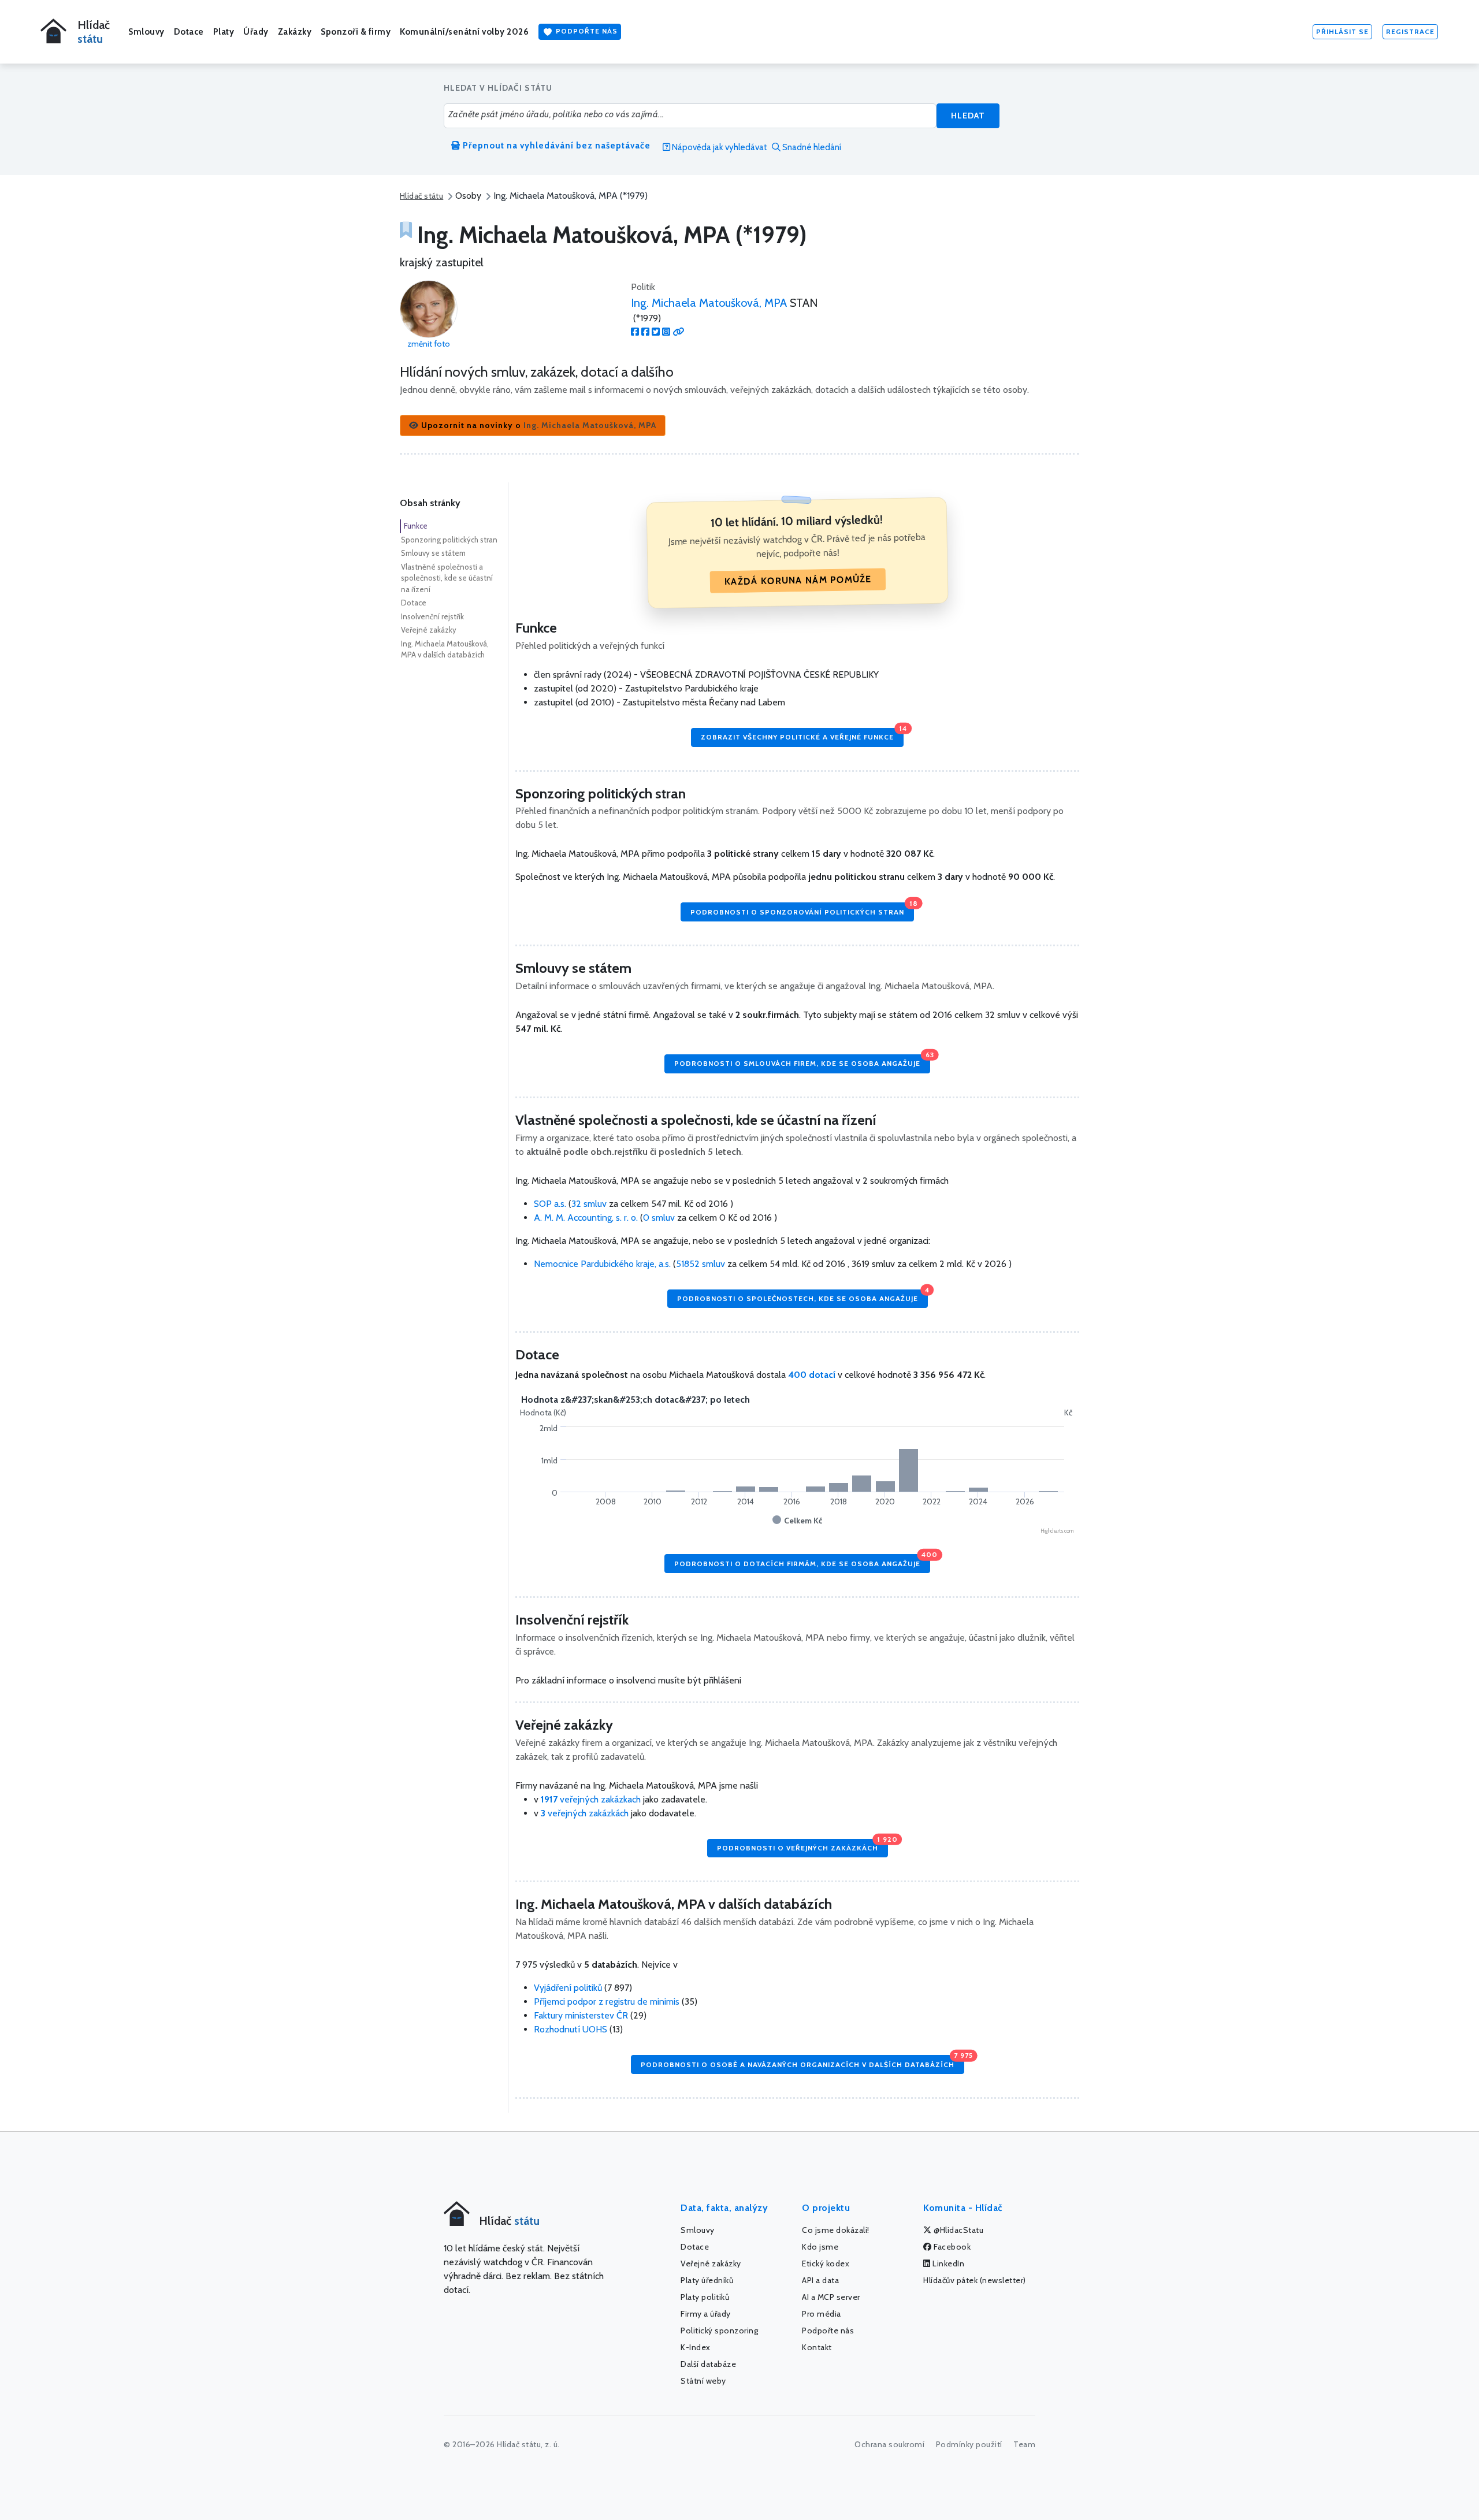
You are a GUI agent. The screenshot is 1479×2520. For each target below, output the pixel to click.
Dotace (189, 32)
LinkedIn (948, 2263)
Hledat (968, 116)
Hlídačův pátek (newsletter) (975, 2280)
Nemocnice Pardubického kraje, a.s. (603, 1264)
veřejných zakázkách (585, 1813)
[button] (533, 425)
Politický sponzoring (719, 2331)
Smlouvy (146, 32)
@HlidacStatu (958, 2230)
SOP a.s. (551, 1204)
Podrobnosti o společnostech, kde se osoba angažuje (802, 1296)
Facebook (952, 2247)
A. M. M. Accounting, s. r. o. (587, 1218)
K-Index (696, 2347)
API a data (820, 2280)
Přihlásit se (1342, 31)
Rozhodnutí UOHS (571, 2029)
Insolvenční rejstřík (432, 616)
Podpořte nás (586, 31)
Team (1024, 2444)
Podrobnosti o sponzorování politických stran (802, 909)
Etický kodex (826, 2263)
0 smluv (659, 1218)
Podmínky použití (969, 2444)
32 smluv (589, 1204)
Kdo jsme (820, 2247)
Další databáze (708, 2364)
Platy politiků (705, 2297)
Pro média (822, 2314)
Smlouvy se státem (433, 553)
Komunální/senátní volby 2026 (464, 32)
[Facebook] (635, 332)
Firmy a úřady (706, 2314)
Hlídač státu (421, 196)
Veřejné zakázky (429, 630)
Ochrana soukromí (889, 2444)
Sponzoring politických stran (449, 540)
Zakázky (295, 32)
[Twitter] (656, 332)
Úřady (256, 32)
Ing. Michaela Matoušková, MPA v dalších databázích (445, 649)
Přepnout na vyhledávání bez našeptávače (555, 146)
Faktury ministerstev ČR (581, 2015)
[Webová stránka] (678, 332)
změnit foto (429, 344)
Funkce (416, 526)
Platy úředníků (707, 2280)
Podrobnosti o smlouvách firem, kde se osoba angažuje (802, 1061)
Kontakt (817, 2347)
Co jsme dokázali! (836, 2230)
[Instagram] (666, 332)
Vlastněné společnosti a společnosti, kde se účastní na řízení (447, 578)
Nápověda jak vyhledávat (719, 147)
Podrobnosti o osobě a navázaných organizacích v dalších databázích (802, 2062)
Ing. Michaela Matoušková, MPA (709, 303)
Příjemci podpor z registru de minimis (607, 2001)
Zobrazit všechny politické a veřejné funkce (802, 735)
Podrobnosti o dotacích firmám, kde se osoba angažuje (802, 1561)
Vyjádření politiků (568, 1988)
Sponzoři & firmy (356, 32)
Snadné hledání (811, 147)
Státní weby (703, 2381)
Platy (224, 32)
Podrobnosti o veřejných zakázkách (802, 1846)
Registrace (1410, 31)
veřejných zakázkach (591, 1799)
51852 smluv (701, 1264)
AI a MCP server (831, 2297)
